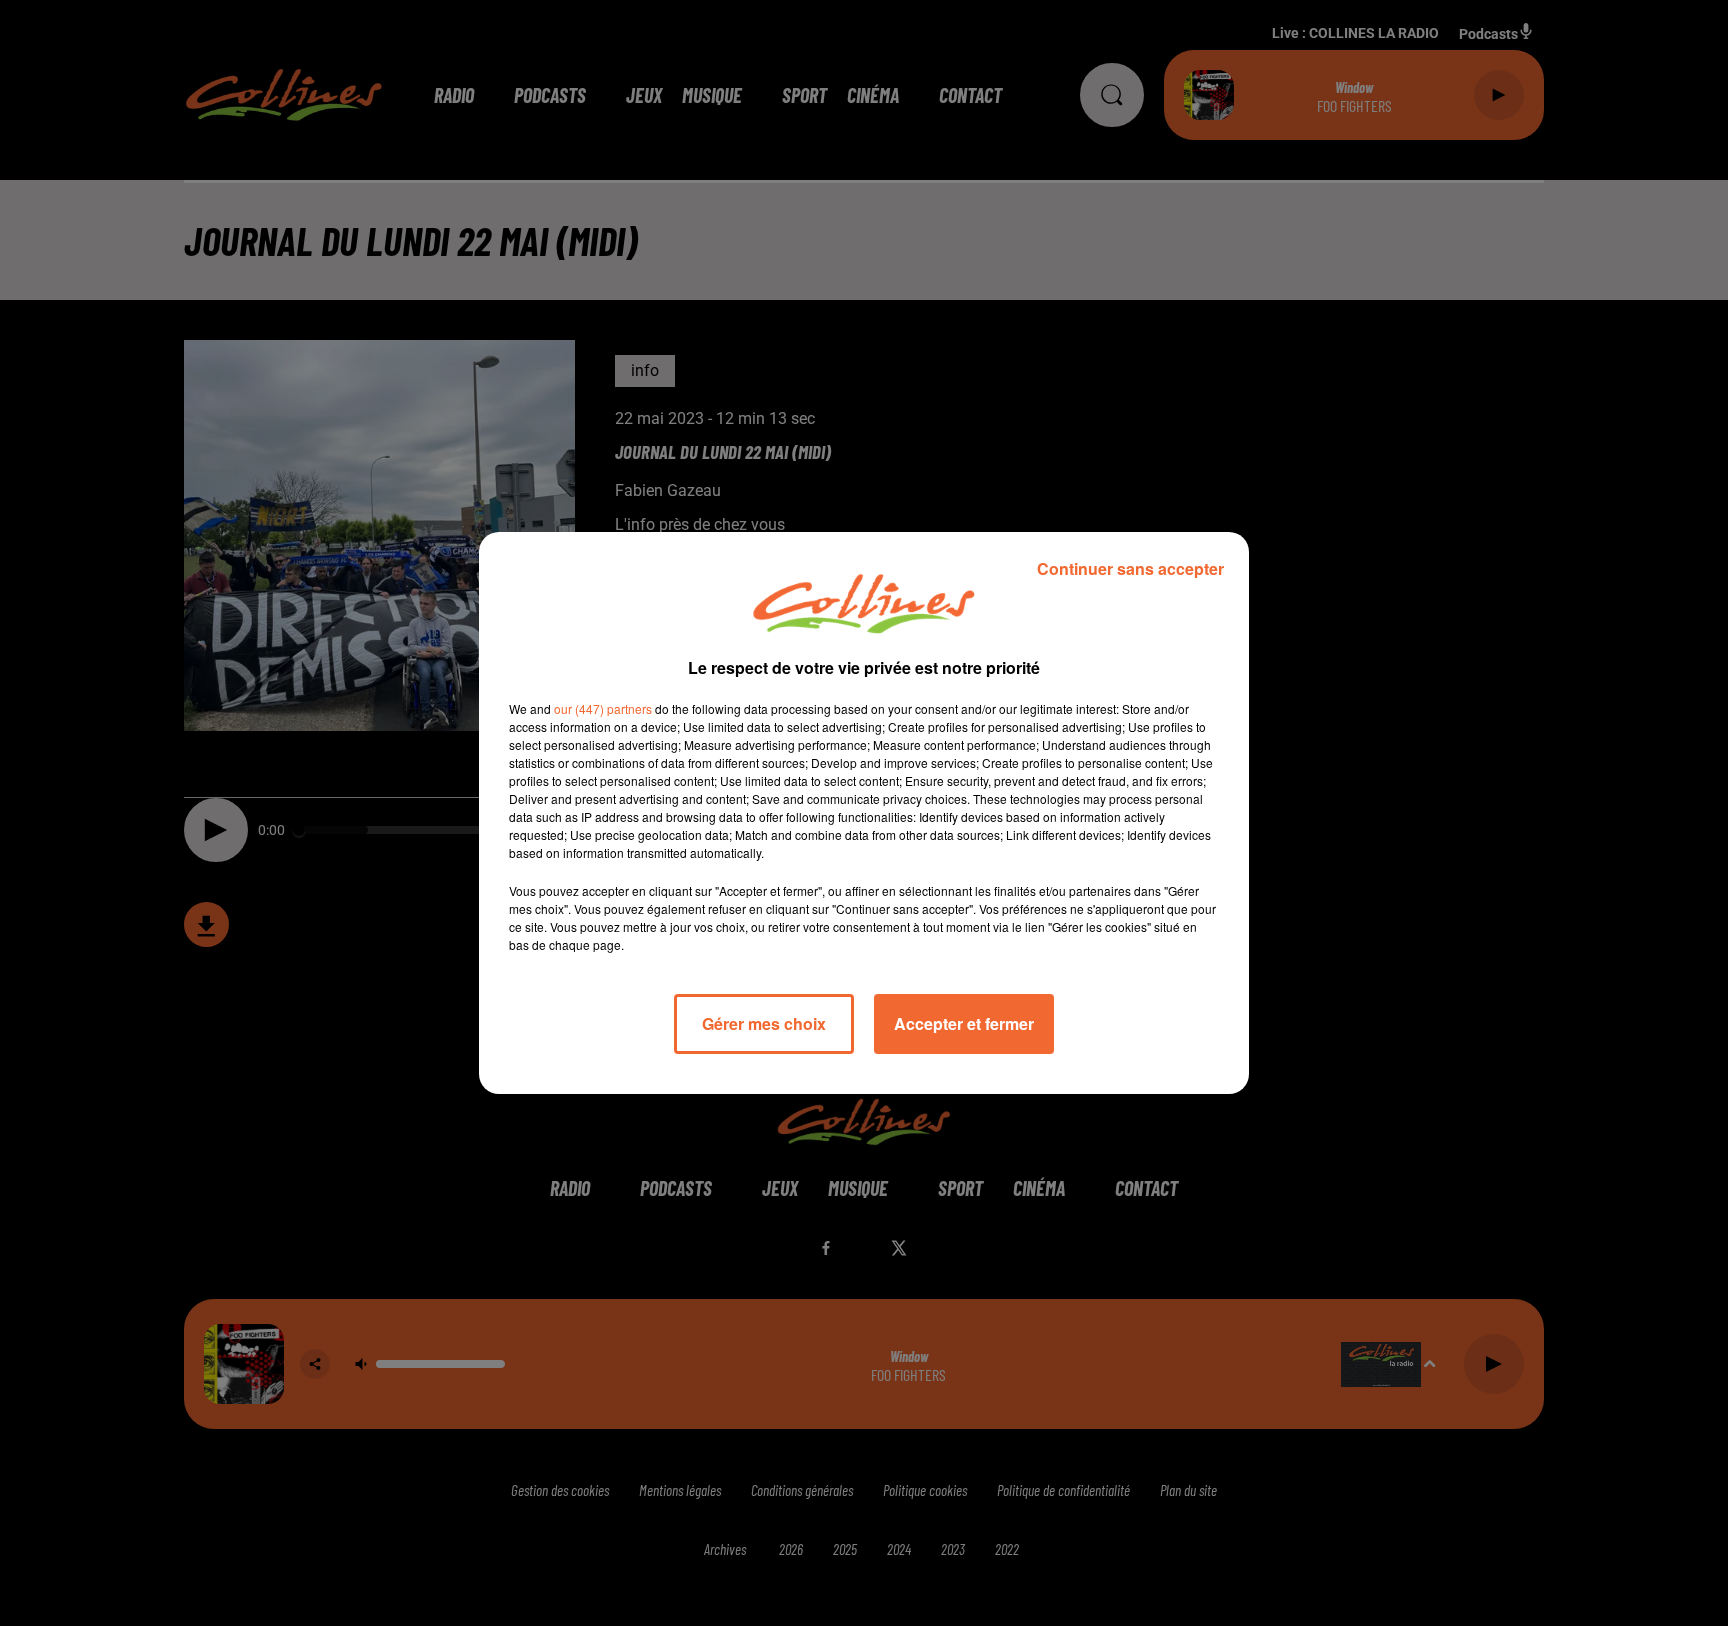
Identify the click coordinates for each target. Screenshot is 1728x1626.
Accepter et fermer (964, 1023)
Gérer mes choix (764, 1023)
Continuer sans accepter (1130, 568)
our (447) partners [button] (603, 708)
